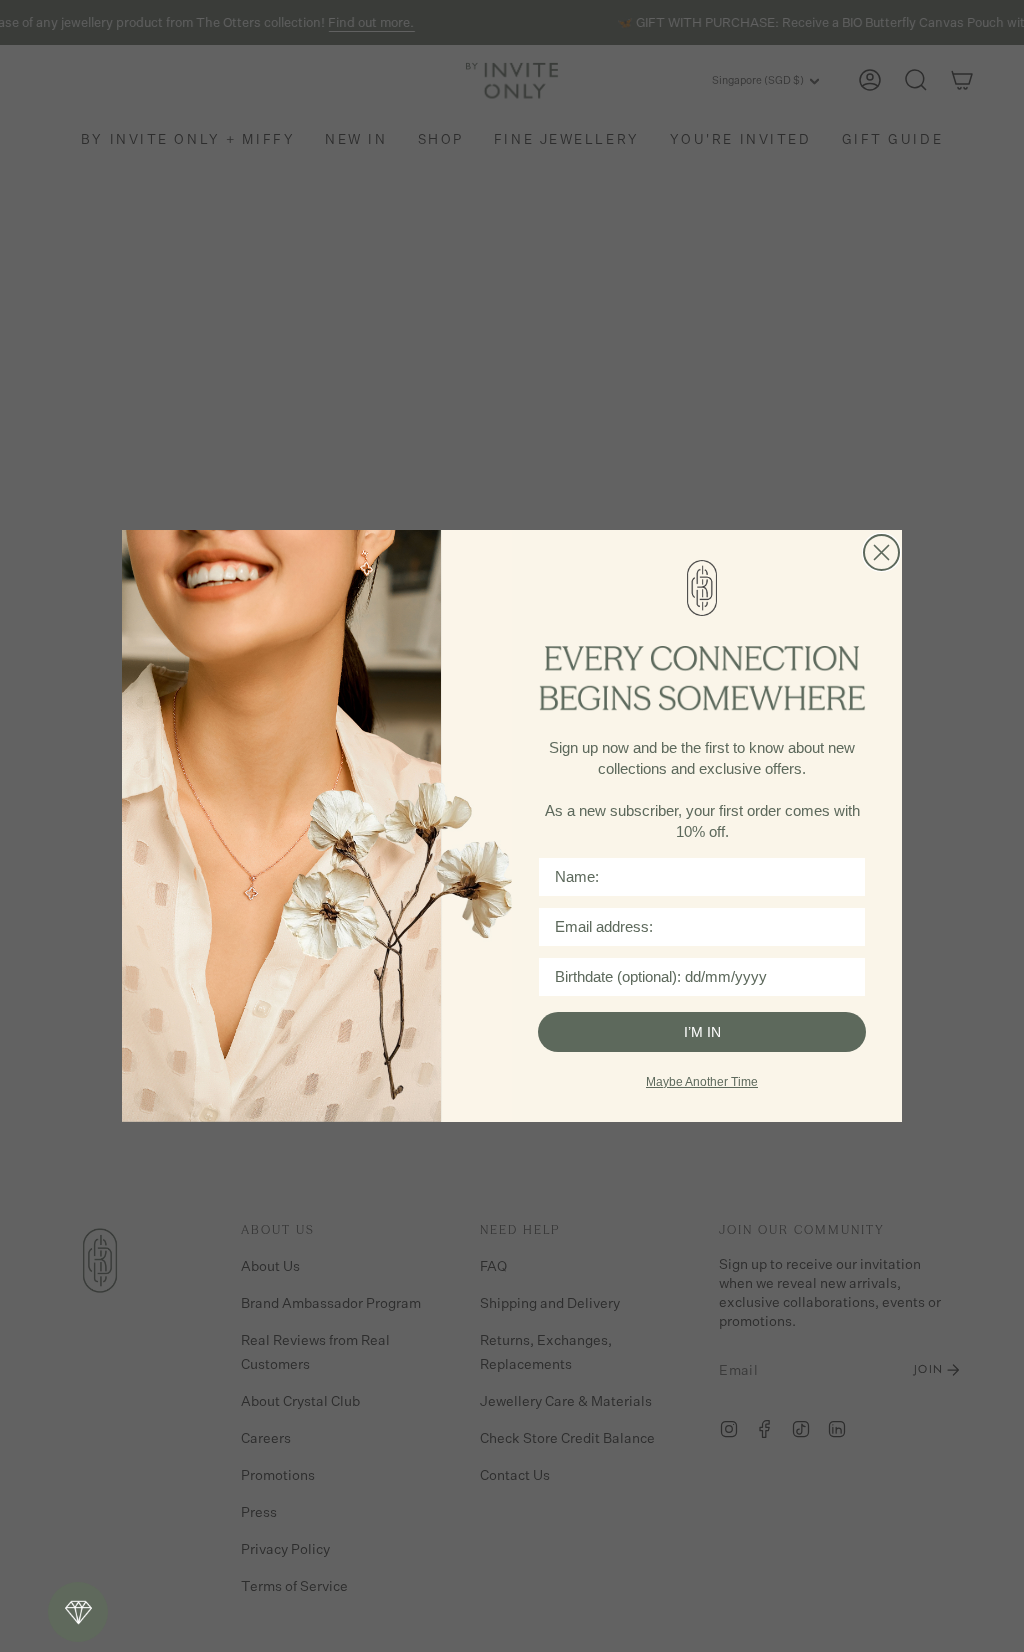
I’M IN (702, 1032)
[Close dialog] (881, 552)
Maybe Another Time (702, 1082)
